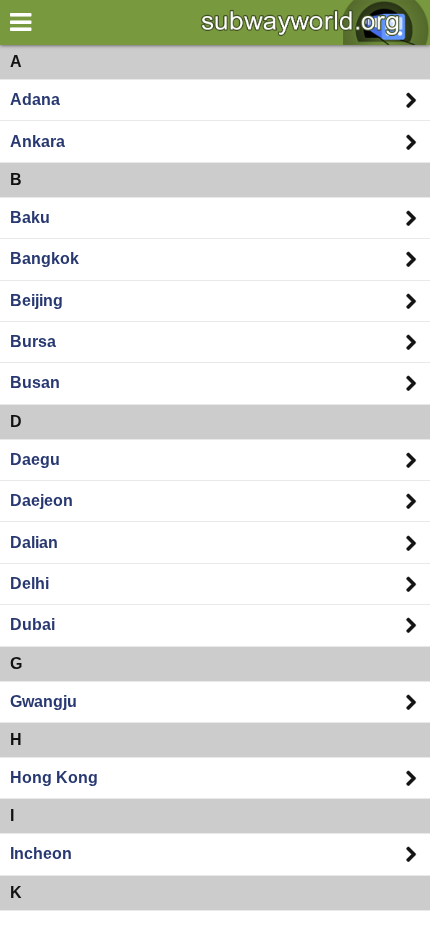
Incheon (41, 853)
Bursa (33, 341)
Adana (35, 99)
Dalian (34, 542)
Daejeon (41, 500)
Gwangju (43, 701)
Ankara (37, 141)
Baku (30, 217)
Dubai (32, 624)
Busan (35, 382)
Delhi (29, 583)
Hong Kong (54, 777)
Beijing (36, 300)
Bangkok (44, 258)
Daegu (35, 459)
